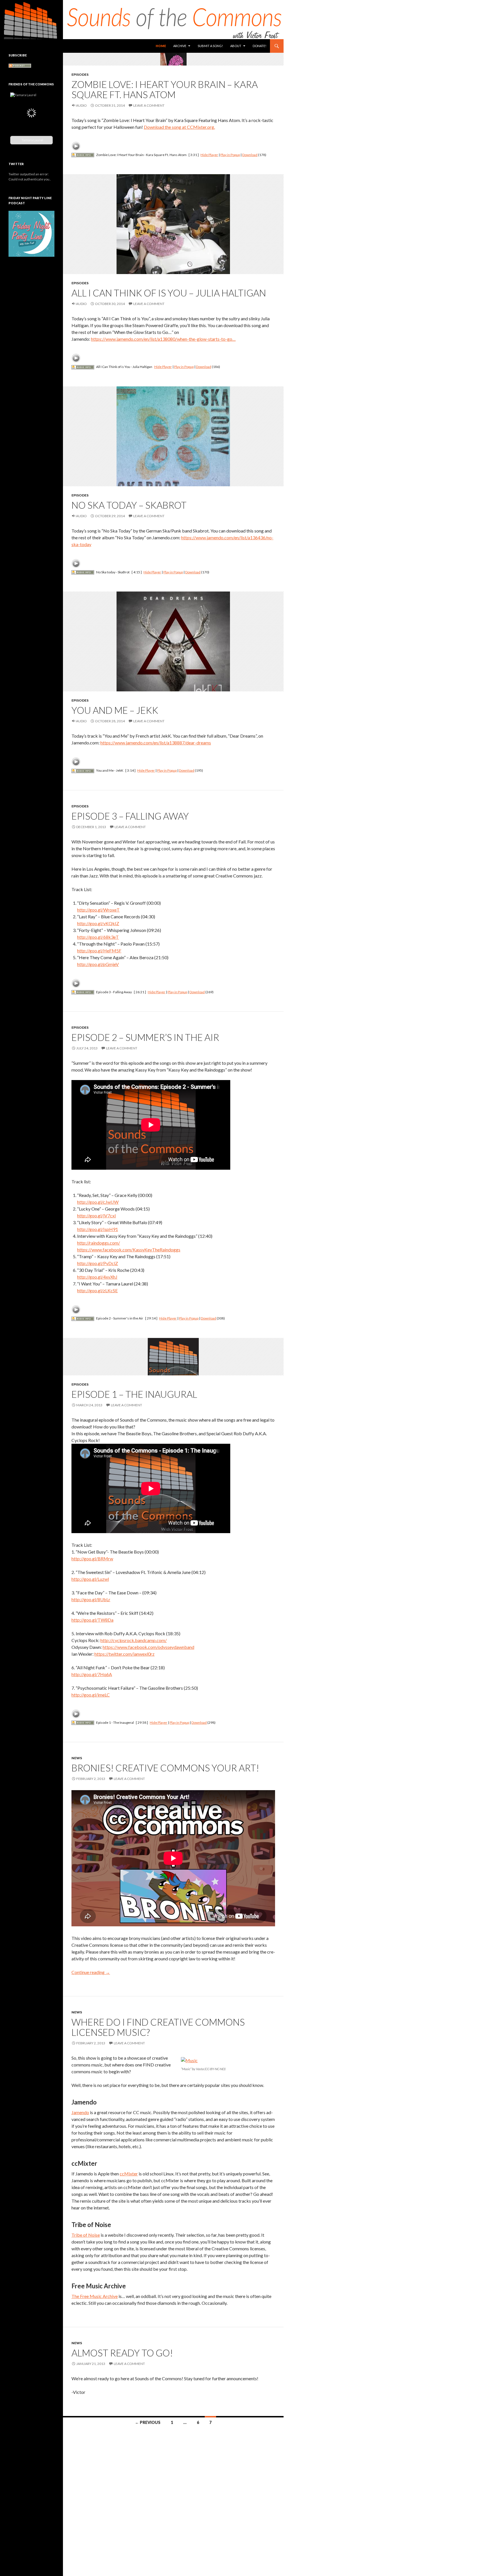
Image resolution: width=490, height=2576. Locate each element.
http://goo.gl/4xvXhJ (97, 1277)
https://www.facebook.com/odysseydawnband (148, 1647)
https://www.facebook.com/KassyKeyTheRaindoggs (129, 1250)
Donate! (259, 46)
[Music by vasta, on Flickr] (189, 2060)
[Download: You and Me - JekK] (83, 770)
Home (161, 46)
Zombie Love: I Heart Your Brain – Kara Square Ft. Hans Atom (165, 89)
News (77, 1758)
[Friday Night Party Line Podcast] (31, 239)
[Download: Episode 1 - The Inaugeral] (83, 1722)
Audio (81, 105)
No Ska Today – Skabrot (129, 505)
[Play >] (76, 146)
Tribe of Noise (86, 2235)
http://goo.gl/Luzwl (90, 1579)
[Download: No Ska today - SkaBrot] (83, 572)
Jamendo (80, 2112)
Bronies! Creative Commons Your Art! (165, 1768)
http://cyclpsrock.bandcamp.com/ (134, 1640)
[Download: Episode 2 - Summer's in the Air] (83, 1318)
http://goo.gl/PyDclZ (98, 1263)
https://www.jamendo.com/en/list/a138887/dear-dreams (156, 743)
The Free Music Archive (95, 2296)
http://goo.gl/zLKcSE (97, 1290)
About (236, 46)
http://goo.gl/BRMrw (92, 1559)
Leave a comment (149, 105)
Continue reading (91, 1972)
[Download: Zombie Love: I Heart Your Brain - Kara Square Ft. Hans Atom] (83, 155)
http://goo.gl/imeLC (91, 1695)
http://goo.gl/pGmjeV (98, 964)
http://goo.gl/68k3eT (98, 937)
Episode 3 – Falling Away (130, 816)
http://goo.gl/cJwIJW (98, 1202)
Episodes (80, 74)
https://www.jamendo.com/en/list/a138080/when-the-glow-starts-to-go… (163, 339)
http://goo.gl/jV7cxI (97, 1216)
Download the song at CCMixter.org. (179, 127)
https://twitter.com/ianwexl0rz (124, 1654)
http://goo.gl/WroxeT (98, 910)
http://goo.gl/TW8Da (92, 1620)
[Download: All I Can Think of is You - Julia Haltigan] (83, 367)
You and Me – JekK (115, 710)
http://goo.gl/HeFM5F (99, 951)
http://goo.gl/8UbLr (91, 1599)
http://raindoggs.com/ (99, 1243)
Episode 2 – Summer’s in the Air (145, 1037)
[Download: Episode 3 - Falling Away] (83, 992)
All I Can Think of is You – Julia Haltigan (169, 293)
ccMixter (129, 2174)
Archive (180, 46)
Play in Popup (230, 155)
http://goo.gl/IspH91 (98, 1229)
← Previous (148, 2422)
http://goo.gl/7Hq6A (92, 1674)
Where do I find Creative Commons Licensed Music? (158, 2027)
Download (250, 155)
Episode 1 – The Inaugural (134, 1394)
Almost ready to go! (122, 2353)
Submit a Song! (210, 46)
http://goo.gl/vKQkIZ (98, 923)
